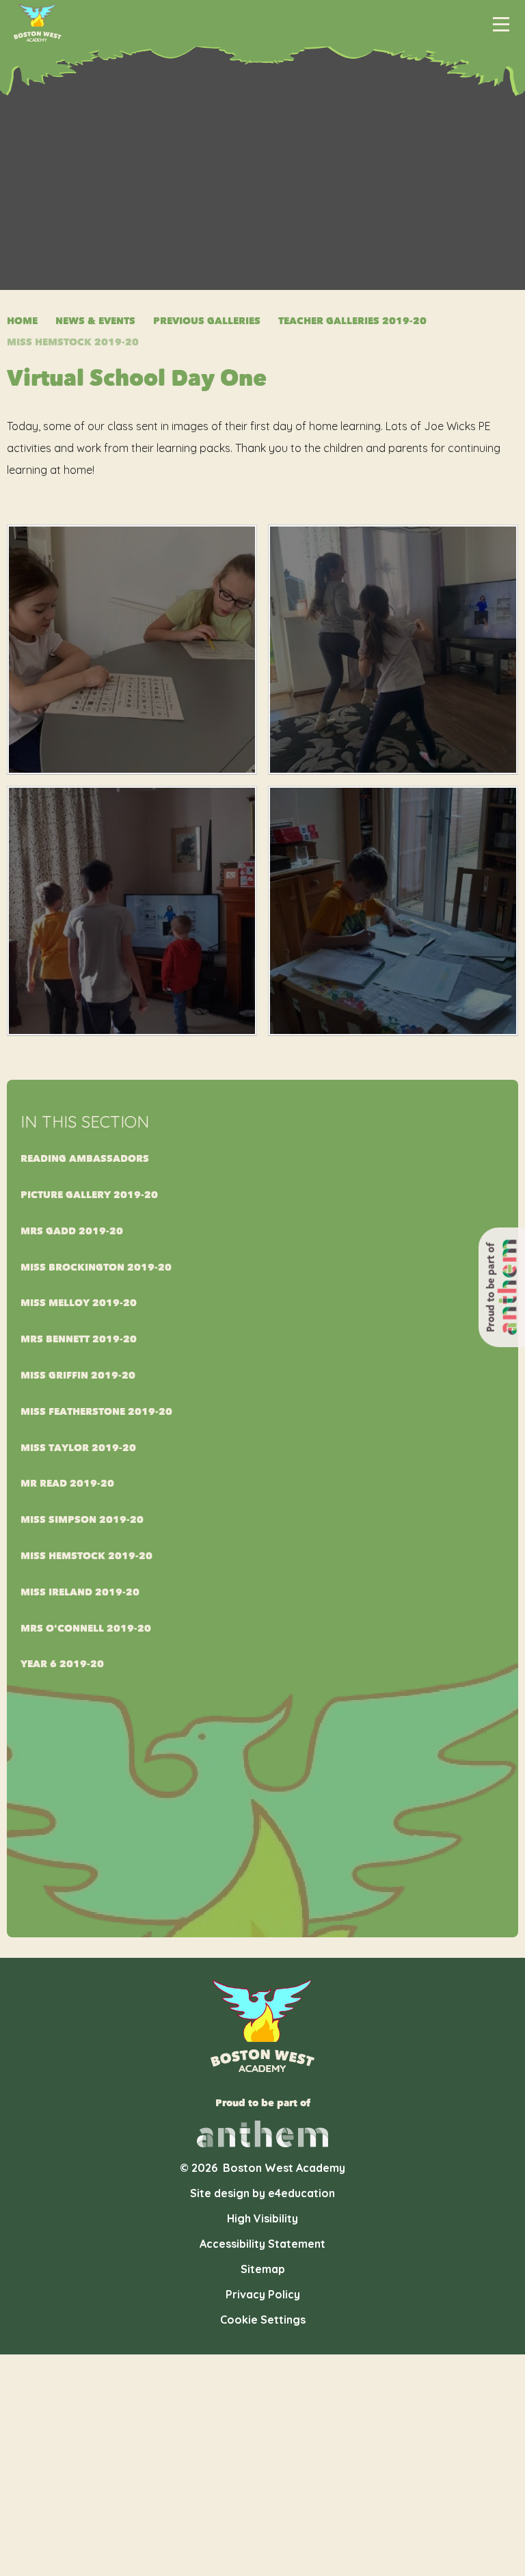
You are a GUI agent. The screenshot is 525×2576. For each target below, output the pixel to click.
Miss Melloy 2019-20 (79, 1303)
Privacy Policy (263, 2294)
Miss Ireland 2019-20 (80, 1592)
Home (22, 321)
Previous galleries (207, 321)
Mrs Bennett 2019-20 (79, 1339)
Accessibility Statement (262, 2244)
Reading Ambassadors (85, 1159)
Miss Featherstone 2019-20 (96, 1412)
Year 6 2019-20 (62, 1664)
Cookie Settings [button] (263, 2320)
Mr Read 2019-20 (67, 1484)
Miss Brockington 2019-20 (96, 1267)
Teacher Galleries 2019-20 (352, 321)
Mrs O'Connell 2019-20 (86, 1629)
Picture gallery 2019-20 (89, 1195)
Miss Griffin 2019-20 (78, 1376)
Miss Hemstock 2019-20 (73, 342)
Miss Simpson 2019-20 (82, 1520)
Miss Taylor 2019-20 (78, 1448)
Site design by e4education (262, 2193)
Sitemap (263, 2269)
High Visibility (262, 2218)
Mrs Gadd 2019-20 (72, 1231)
